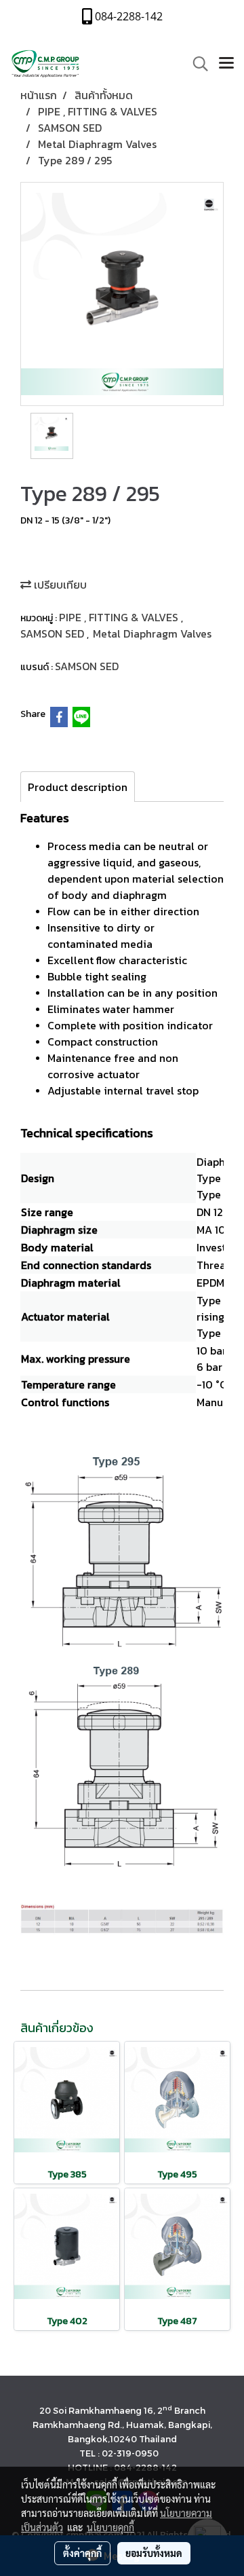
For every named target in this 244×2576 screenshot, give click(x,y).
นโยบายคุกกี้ (110, 2527)
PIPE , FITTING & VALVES (120, 617)
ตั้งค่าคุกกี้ (82, 2553)
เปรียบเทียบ (59, 585)
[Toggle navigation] (226, 64)
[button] (196, 64)
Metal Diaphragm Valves (152, 633)
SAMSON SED (54, 633)
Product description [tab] (78, 787)
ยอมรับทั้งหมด (154, 2553)
